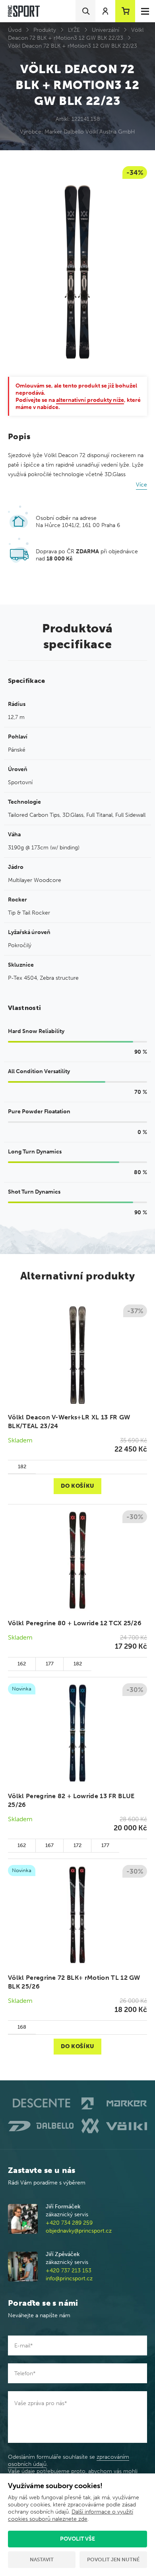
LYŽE (74, 30)
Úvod (15, 30)
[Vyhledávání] (85, 11)
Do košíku (77, 1486)
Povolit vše (77, 2539)
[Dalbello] (41, 2126)
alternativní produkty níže (90, 400)
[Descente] (41, 2103)
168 (22, 2027)
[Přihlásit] (105, 11)
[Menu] (145, 11)
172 (77, 1845)
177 (50, 1664)
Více (141, 485)
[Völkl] (114, 2126)
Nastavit (42, 2560)
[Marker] (114, 2104)
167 (49, 1845)
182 (22, 1466)
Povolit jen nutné (113, 2560)
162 (22, 1664)
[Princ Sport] (24, 11)
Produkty (45, 30)
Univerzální (106, 30)
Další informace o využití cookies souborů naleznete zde (71, 2515)
